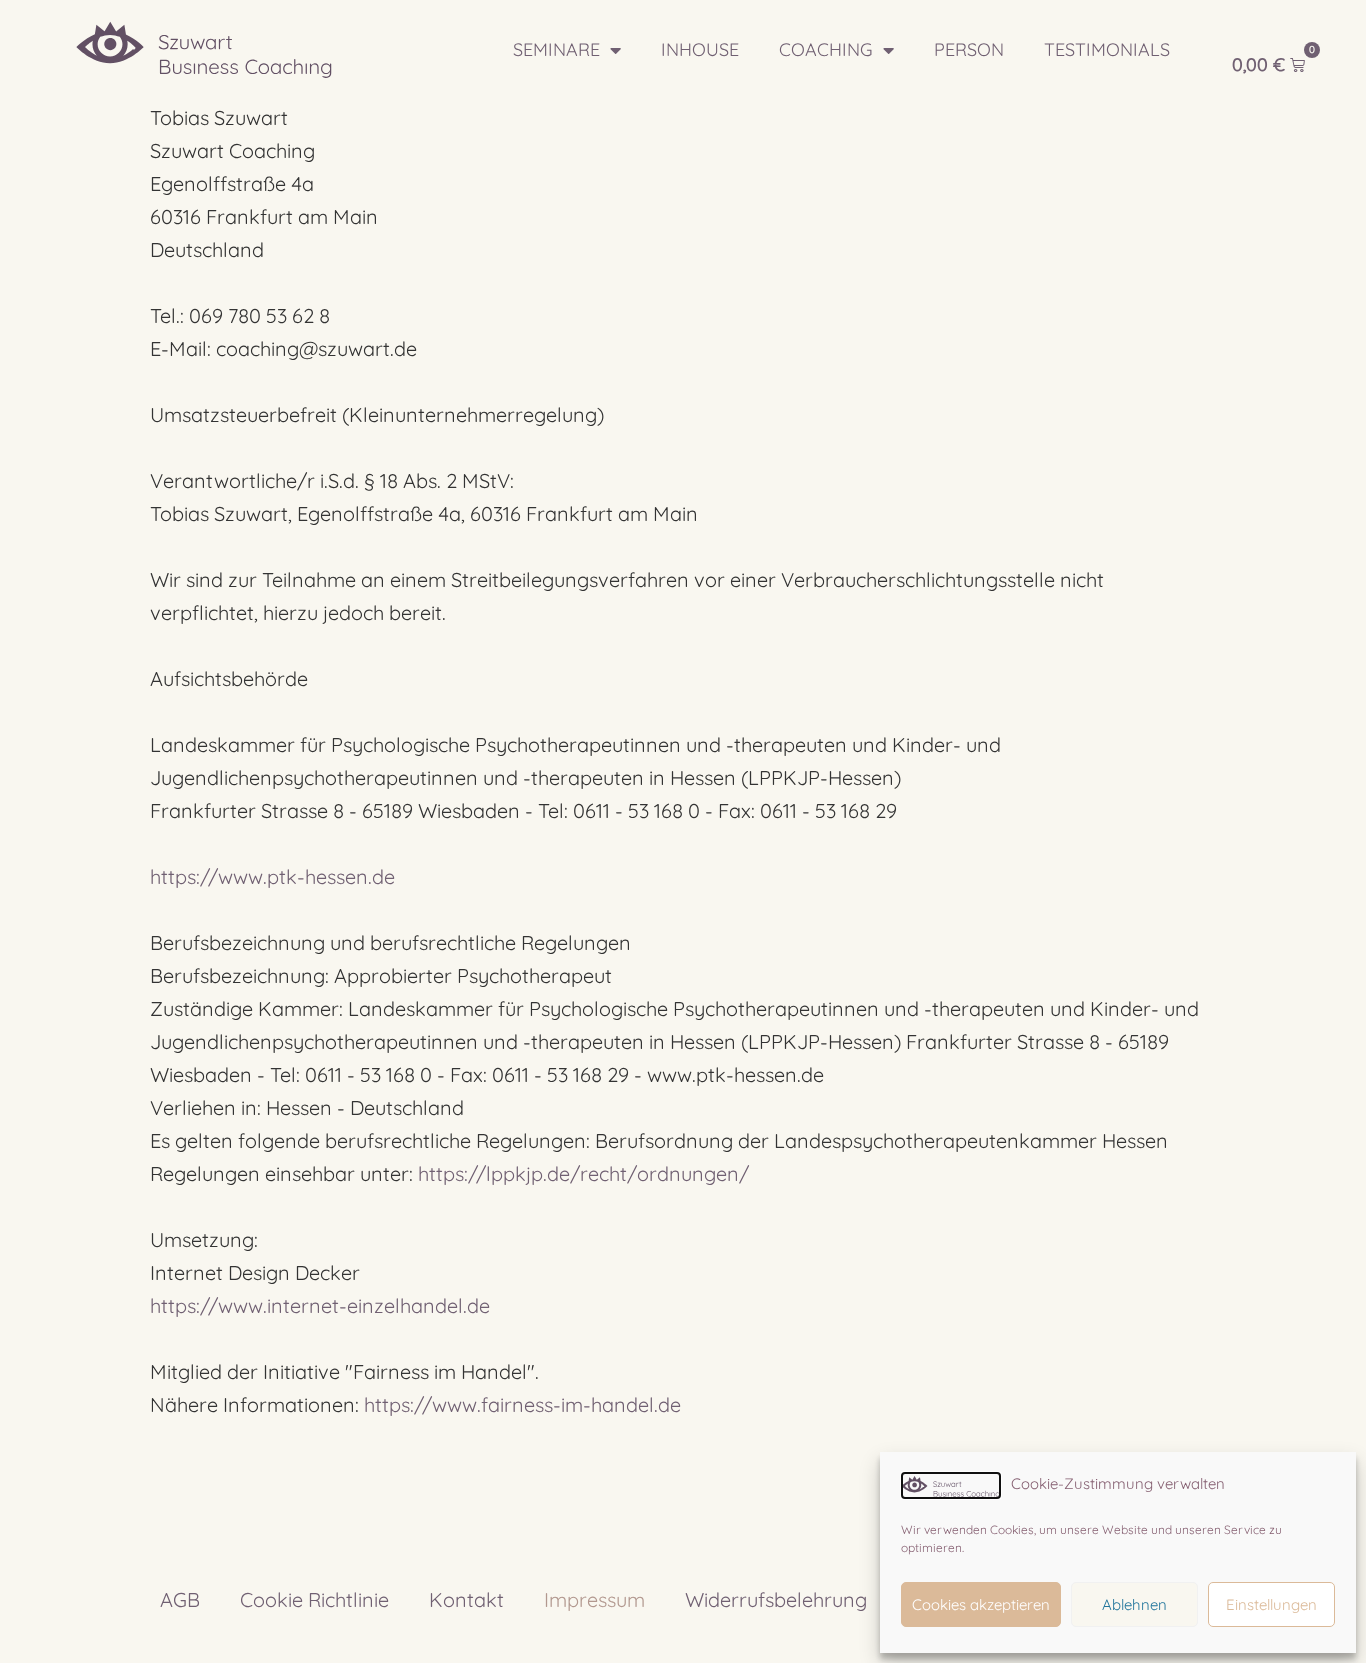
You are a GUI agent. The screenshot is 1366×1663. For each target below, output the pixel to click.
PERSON (969, 49)
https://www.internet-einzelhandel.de (320, 1305)
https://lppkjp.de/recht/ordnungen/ (583, 1173)
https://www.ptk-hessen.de (272, 876)
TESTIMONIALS (1107, 49)
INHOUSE (700, 49)
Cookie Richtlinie (314, 1599)
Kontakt (466, 1599)
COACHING (826, 49)
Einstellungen (1271, 1604)
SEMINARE (556, 49)
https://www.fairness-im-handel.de (522, 1404)
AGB (180, 1599)
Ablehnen (1134, 1604)
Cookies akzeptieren (981, 1604)
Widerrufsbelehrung (776, 1599)
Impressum (594, 1599)
